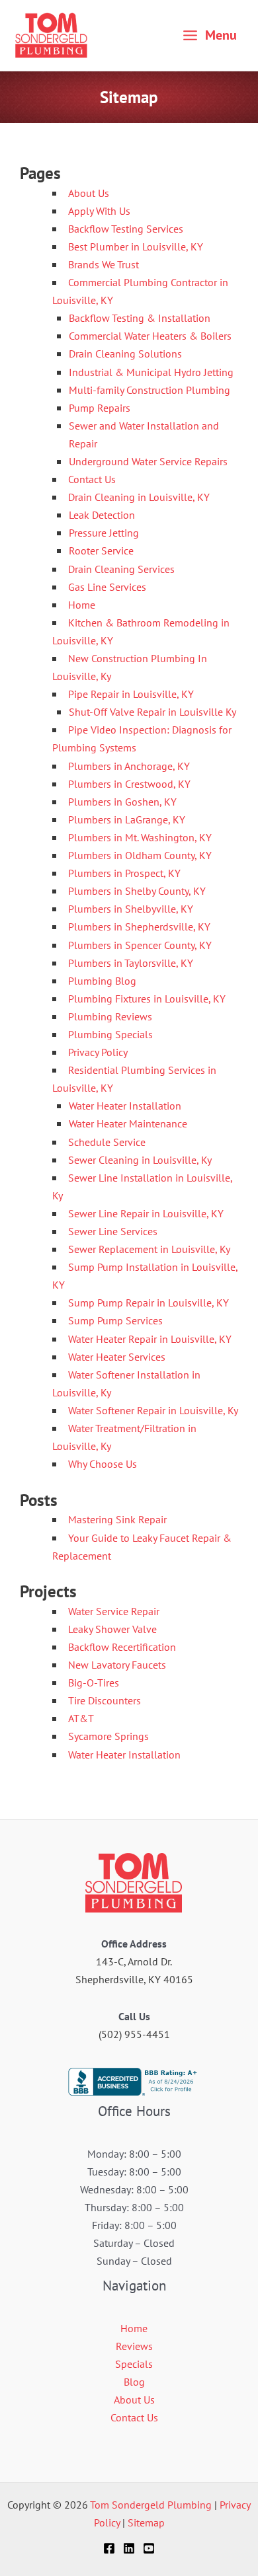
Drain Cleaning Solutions (125, 354)
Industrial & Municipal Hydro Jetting (151, 372)
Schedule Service (107, 1142)
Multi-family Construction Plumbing (150, 390)
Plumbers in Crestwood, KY (129, 784)
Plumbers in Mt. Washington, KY (140, 837)
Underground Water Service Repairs (148, 461)
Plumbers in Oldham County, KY (140, 855)
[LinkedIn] (129, 2548)
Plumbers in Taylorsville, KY (131, 963)
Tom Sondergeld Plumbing (151, 2505)
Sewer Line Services (113, 1231)
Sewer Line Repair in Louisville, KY (146, 1213)
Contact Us (92, 479)
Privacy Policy (98, 1052)
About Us (89, 193)
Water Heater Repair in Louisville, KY (150, 1339)
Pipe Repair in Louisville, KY (131, 694)
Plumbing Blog (102, 981)
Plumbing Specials (110, 1034)
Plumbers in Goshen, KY (122, 802)
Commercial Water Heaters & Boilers (150, 336)
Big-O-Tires (94, 1683)
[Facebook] (109, 2548)
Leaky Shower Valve (112, 1629)
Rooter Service (101, 550)
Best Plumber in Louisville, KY (136, 246)
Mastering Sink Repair (117, 1519)
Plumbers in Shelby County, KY (137, 891)
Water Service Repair (114, 1611)
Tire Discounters (105, 1700)
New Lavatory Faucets (117, 1665)
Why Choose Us (103, 1464)
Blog (134, 2382)
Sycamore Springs (108, 1736)
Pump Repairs (100, 408)
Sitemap (146, 2522)
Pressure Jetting (104, 533)
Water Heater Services (117, 1357)
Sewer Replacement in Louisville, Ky (149, 1249)
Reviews (134, 2346)
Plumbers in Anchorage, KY (129, 766)
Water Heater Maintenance (128, 1123)
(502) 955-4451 (134, 2034)
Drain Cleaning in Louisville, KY (139, 497)
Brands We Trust (104, 264)
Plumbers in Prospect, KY (124, 873)
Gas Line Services (107, 587)
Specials (134, 2364)
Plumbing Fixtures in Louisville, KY (147, 999)
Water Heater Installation (125, 1106)
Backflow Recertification (122, 1647)
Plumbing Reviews (110, 1016)
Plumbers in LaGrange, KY (127, 819)
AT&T (81, 1718)
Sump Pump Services (115, 1320)
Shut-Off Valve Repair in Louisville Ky (152, 712)
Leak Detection (102, 515)
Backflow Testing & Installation (140, 318)
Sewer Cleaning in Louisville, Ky (140, 1160)
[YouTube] (149, 2548)
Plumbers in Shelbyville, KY (131, 909)
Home (82, 605)
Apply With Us (99, 211)
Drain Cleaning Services (121, 569)
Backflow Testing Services (126, 229)
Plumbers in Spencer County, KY (140, 945)
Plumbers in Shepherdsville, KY (139, 927)
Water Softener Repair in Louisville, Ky (153, 1410)
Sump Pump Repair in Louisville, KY (149, 1303)
